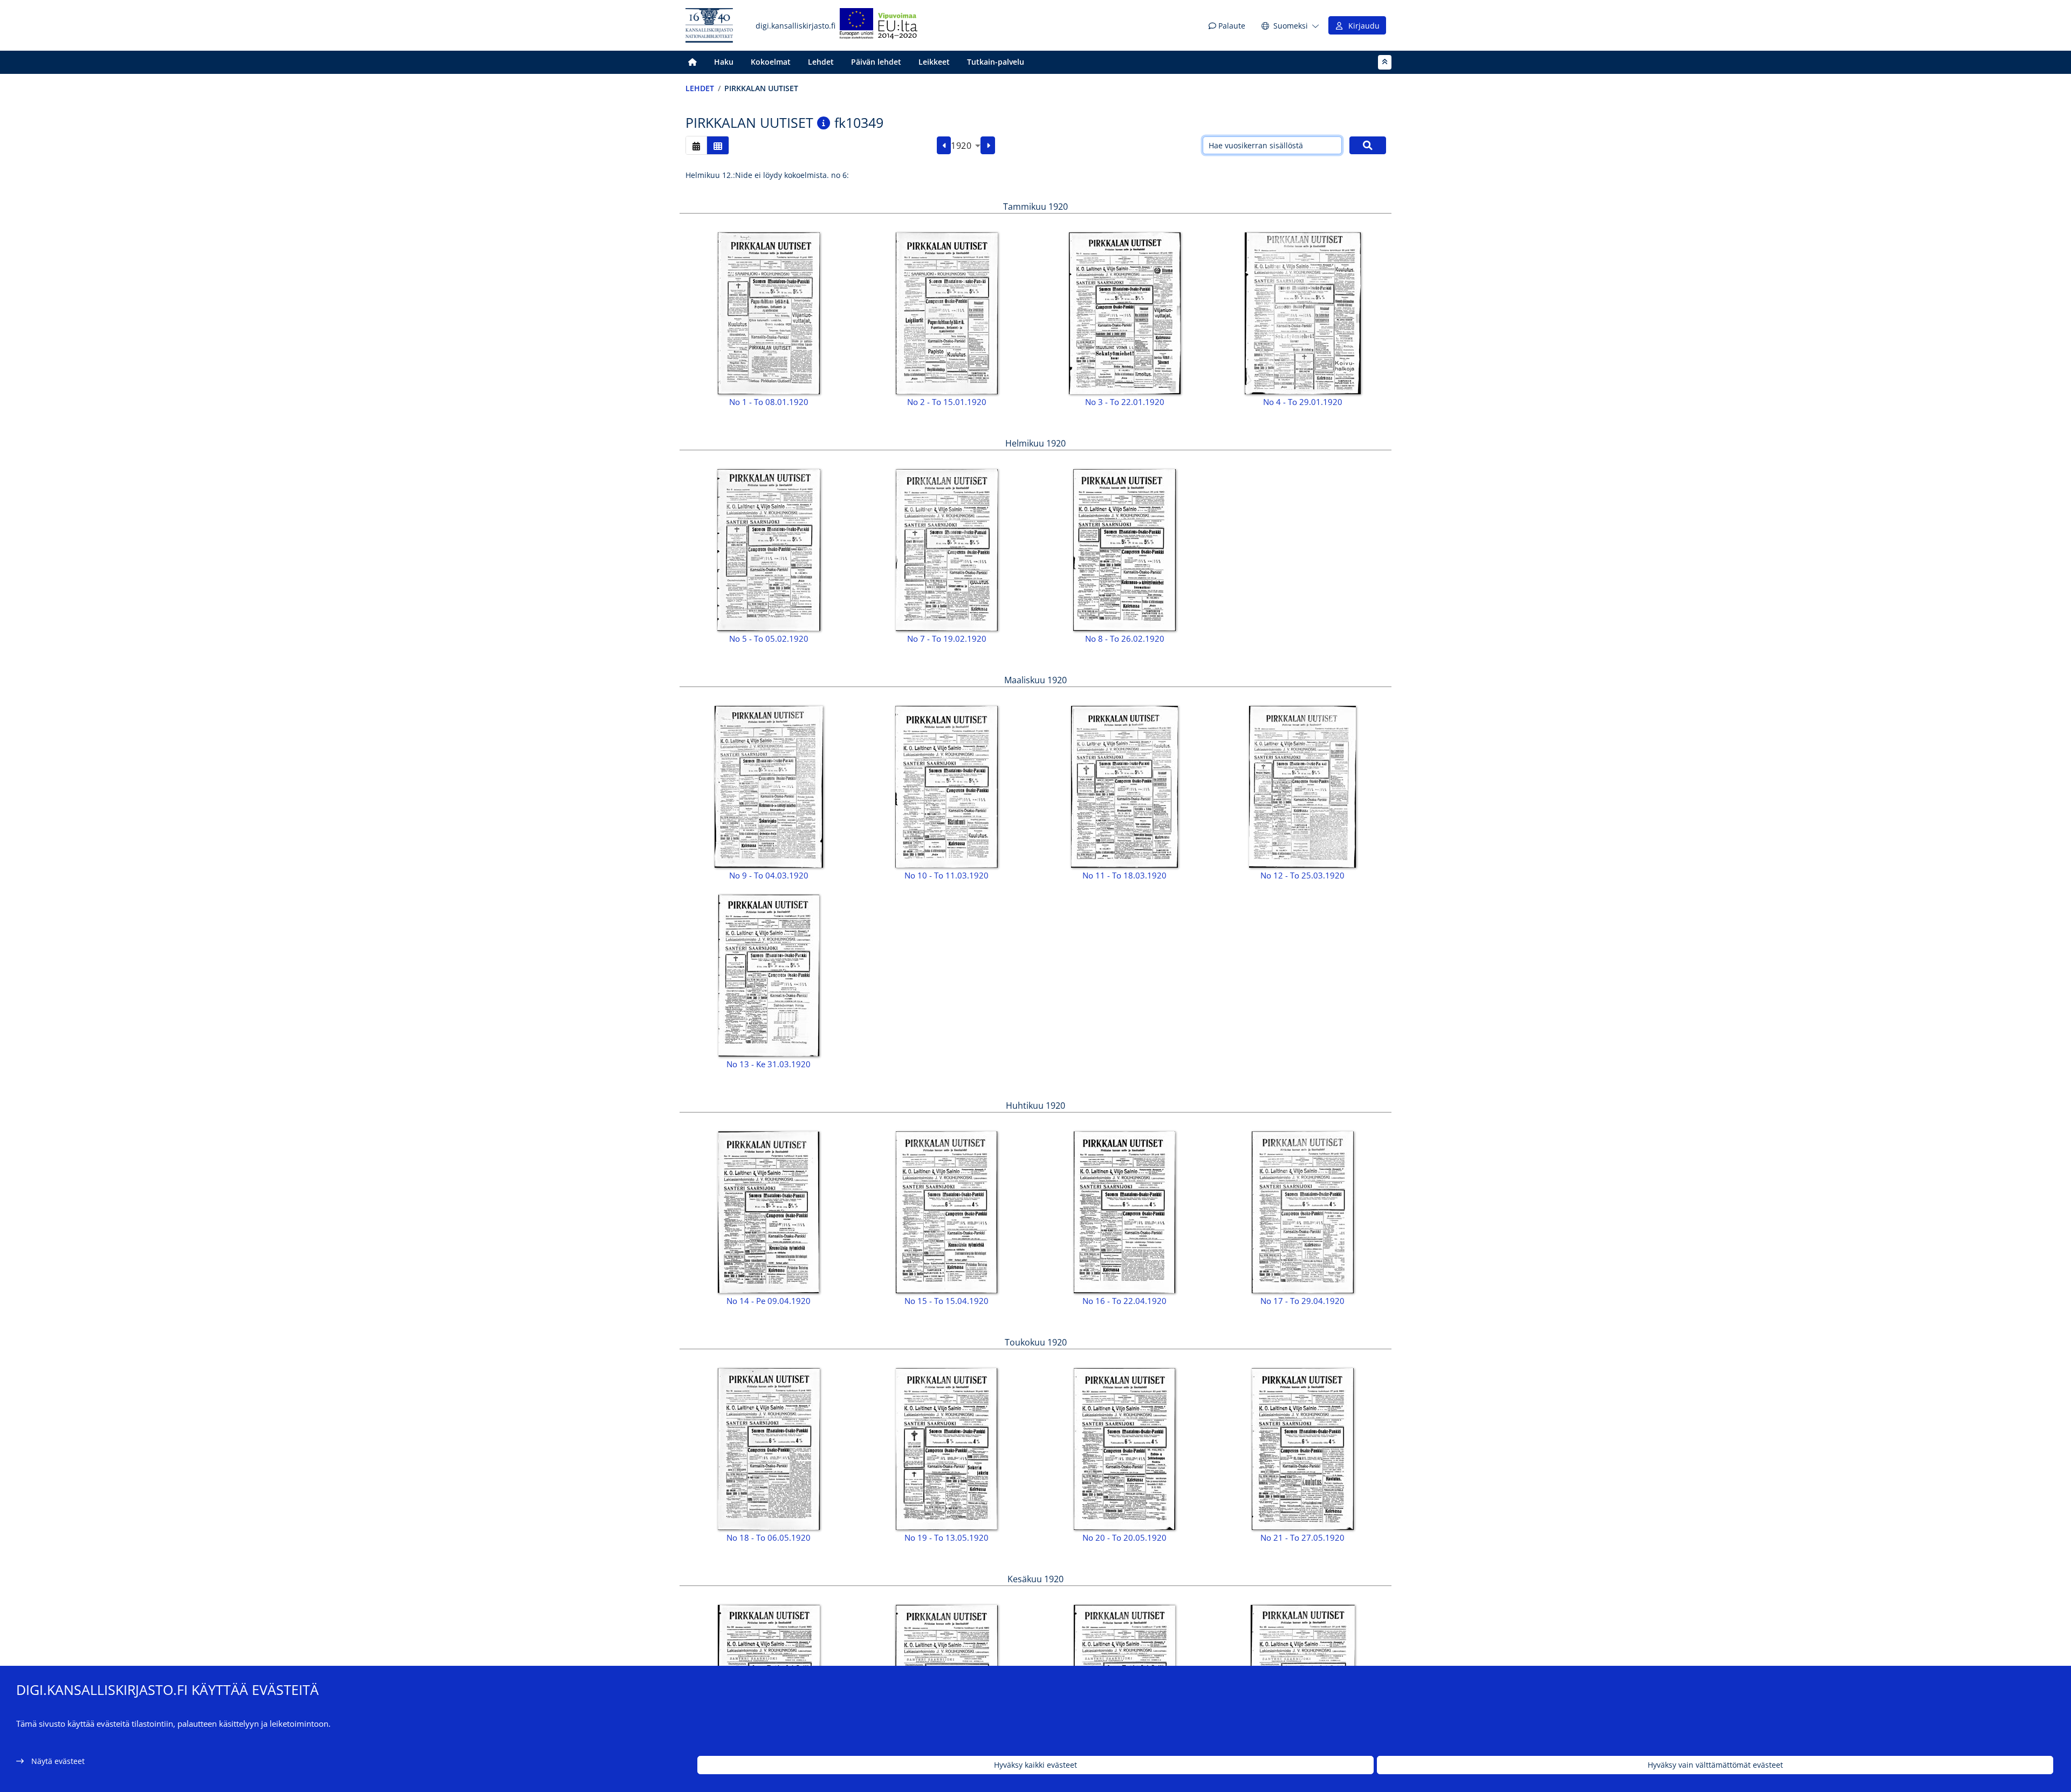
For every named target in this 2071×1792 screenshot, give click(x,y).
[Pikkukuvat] (718, 145)
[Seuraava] (988, 146)
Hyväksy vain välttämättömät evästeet (1715, 1765)
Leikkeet (934, 62)
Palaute (1231, 26)
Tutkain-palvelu (996, 62)
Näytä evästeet (58, 1761)
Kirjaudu (1362, 26)
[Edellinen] (944, 146)
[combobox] (966, 146)
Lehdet (821, 62)
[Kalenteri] (696, 145)
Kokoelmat (771, 62)
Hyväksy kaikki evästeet (1035, 1765)
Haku (724, 62)
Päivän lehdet (876, 62)
